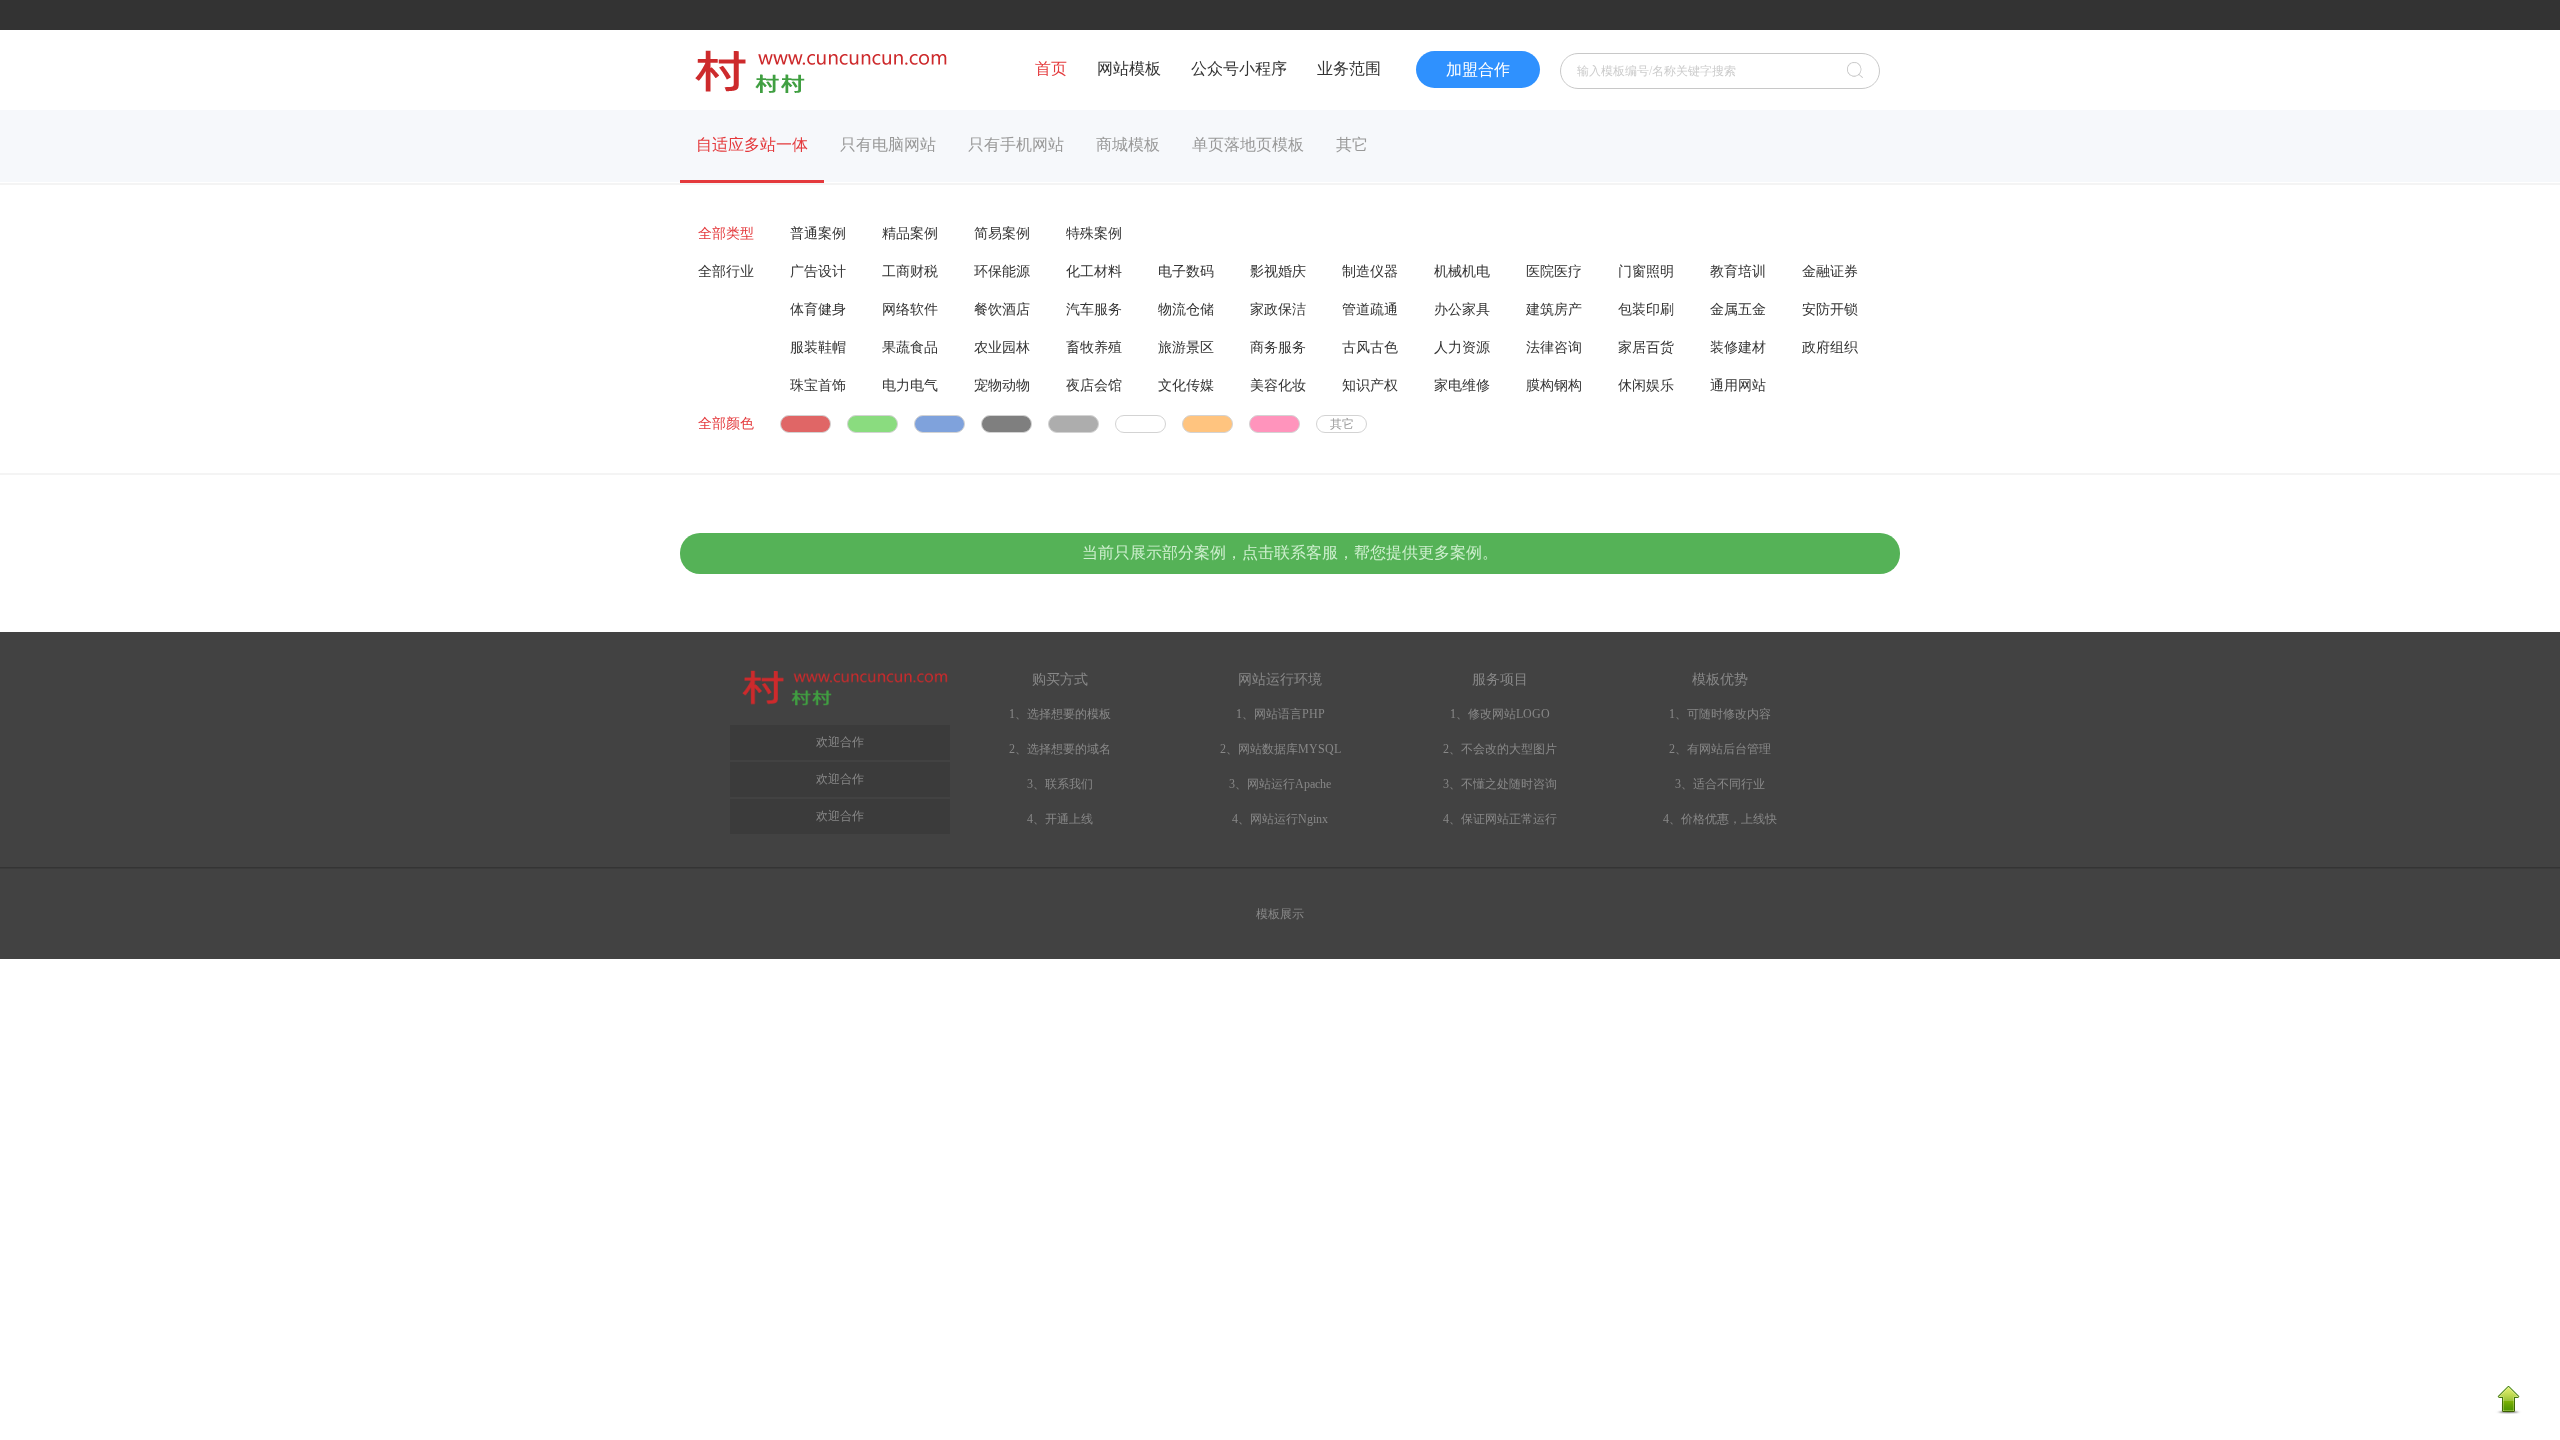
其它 (1352, 144)
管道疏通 (1370, 309)
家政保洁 (1278, 309)
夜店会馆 (1094, 385)
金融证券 (1830, 271)
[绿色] (872, 424)
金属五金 (1738, 309)
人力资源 (1462, 347)
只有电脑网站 (888, 144)
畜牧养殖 (1094, 347)
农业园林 (1002, 347)
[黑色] (1006, 424)
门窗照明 (1646, 271)
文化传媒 (1186, 385)
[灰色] (1073, 424)
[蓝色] (939, 424)
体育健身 (818, 309)
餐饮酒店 (1002, 309)
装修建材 (1738, 347)
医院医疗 (1554, 271)
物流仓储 (1186, 309)
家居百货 (1646, 347)
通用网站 (1738, 385)
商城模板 (1128, 144)
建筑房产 (1554, 309)
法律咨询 (1554, 347)
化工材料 (1094, 271)
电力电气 (910, 385)
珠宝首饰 (818, 385)
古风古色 (1370, 347)
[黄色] (1207, 424)
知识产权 (1370, 385)
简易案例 (1002, 233)
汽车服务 (1094, 309)
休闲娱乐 (1646, 385)
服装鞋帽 (818, 347)
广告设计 (818, 271)
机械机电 (1462, 271)
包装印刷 (1646, 309)
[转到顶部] (2508, 1410)
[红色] (805, 424)
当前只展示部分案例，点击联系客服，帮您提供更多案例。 (1290, 552)
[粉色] (1274, 424)
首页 (1051, 68)
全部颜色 (726, 423)
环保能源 (1002, 271)
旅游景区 (1186, 347)
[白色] (1140, 424)
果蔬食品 (910, 347)
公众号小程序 (1239, 68)
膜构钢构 (1554, 385)
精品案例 (910, 233)
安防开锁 (1830, 309)
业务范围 (1349, 68)
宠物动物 (1002, 385)
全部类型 (726, 233)
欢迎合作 (840, 816)
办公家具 (1462, 309)
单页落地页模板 (1248, 144)
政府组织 (1830, 347)
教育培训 (1738, 271)
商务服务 (1278, 347)
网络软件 (910, 309)
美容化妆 (1278, 385)
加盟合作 (1478, 69)
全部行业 (726, 271)
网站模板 (1129, 68)
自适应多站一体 (752, 144)
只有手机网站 (1016, 144)
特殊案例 (1094, 233)
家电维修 (1462, 385)
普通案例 (818, 233)
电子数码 (1186, 271)
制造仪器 (1370, 271)
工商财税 (910, 271)
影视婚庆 (1278, 271)
